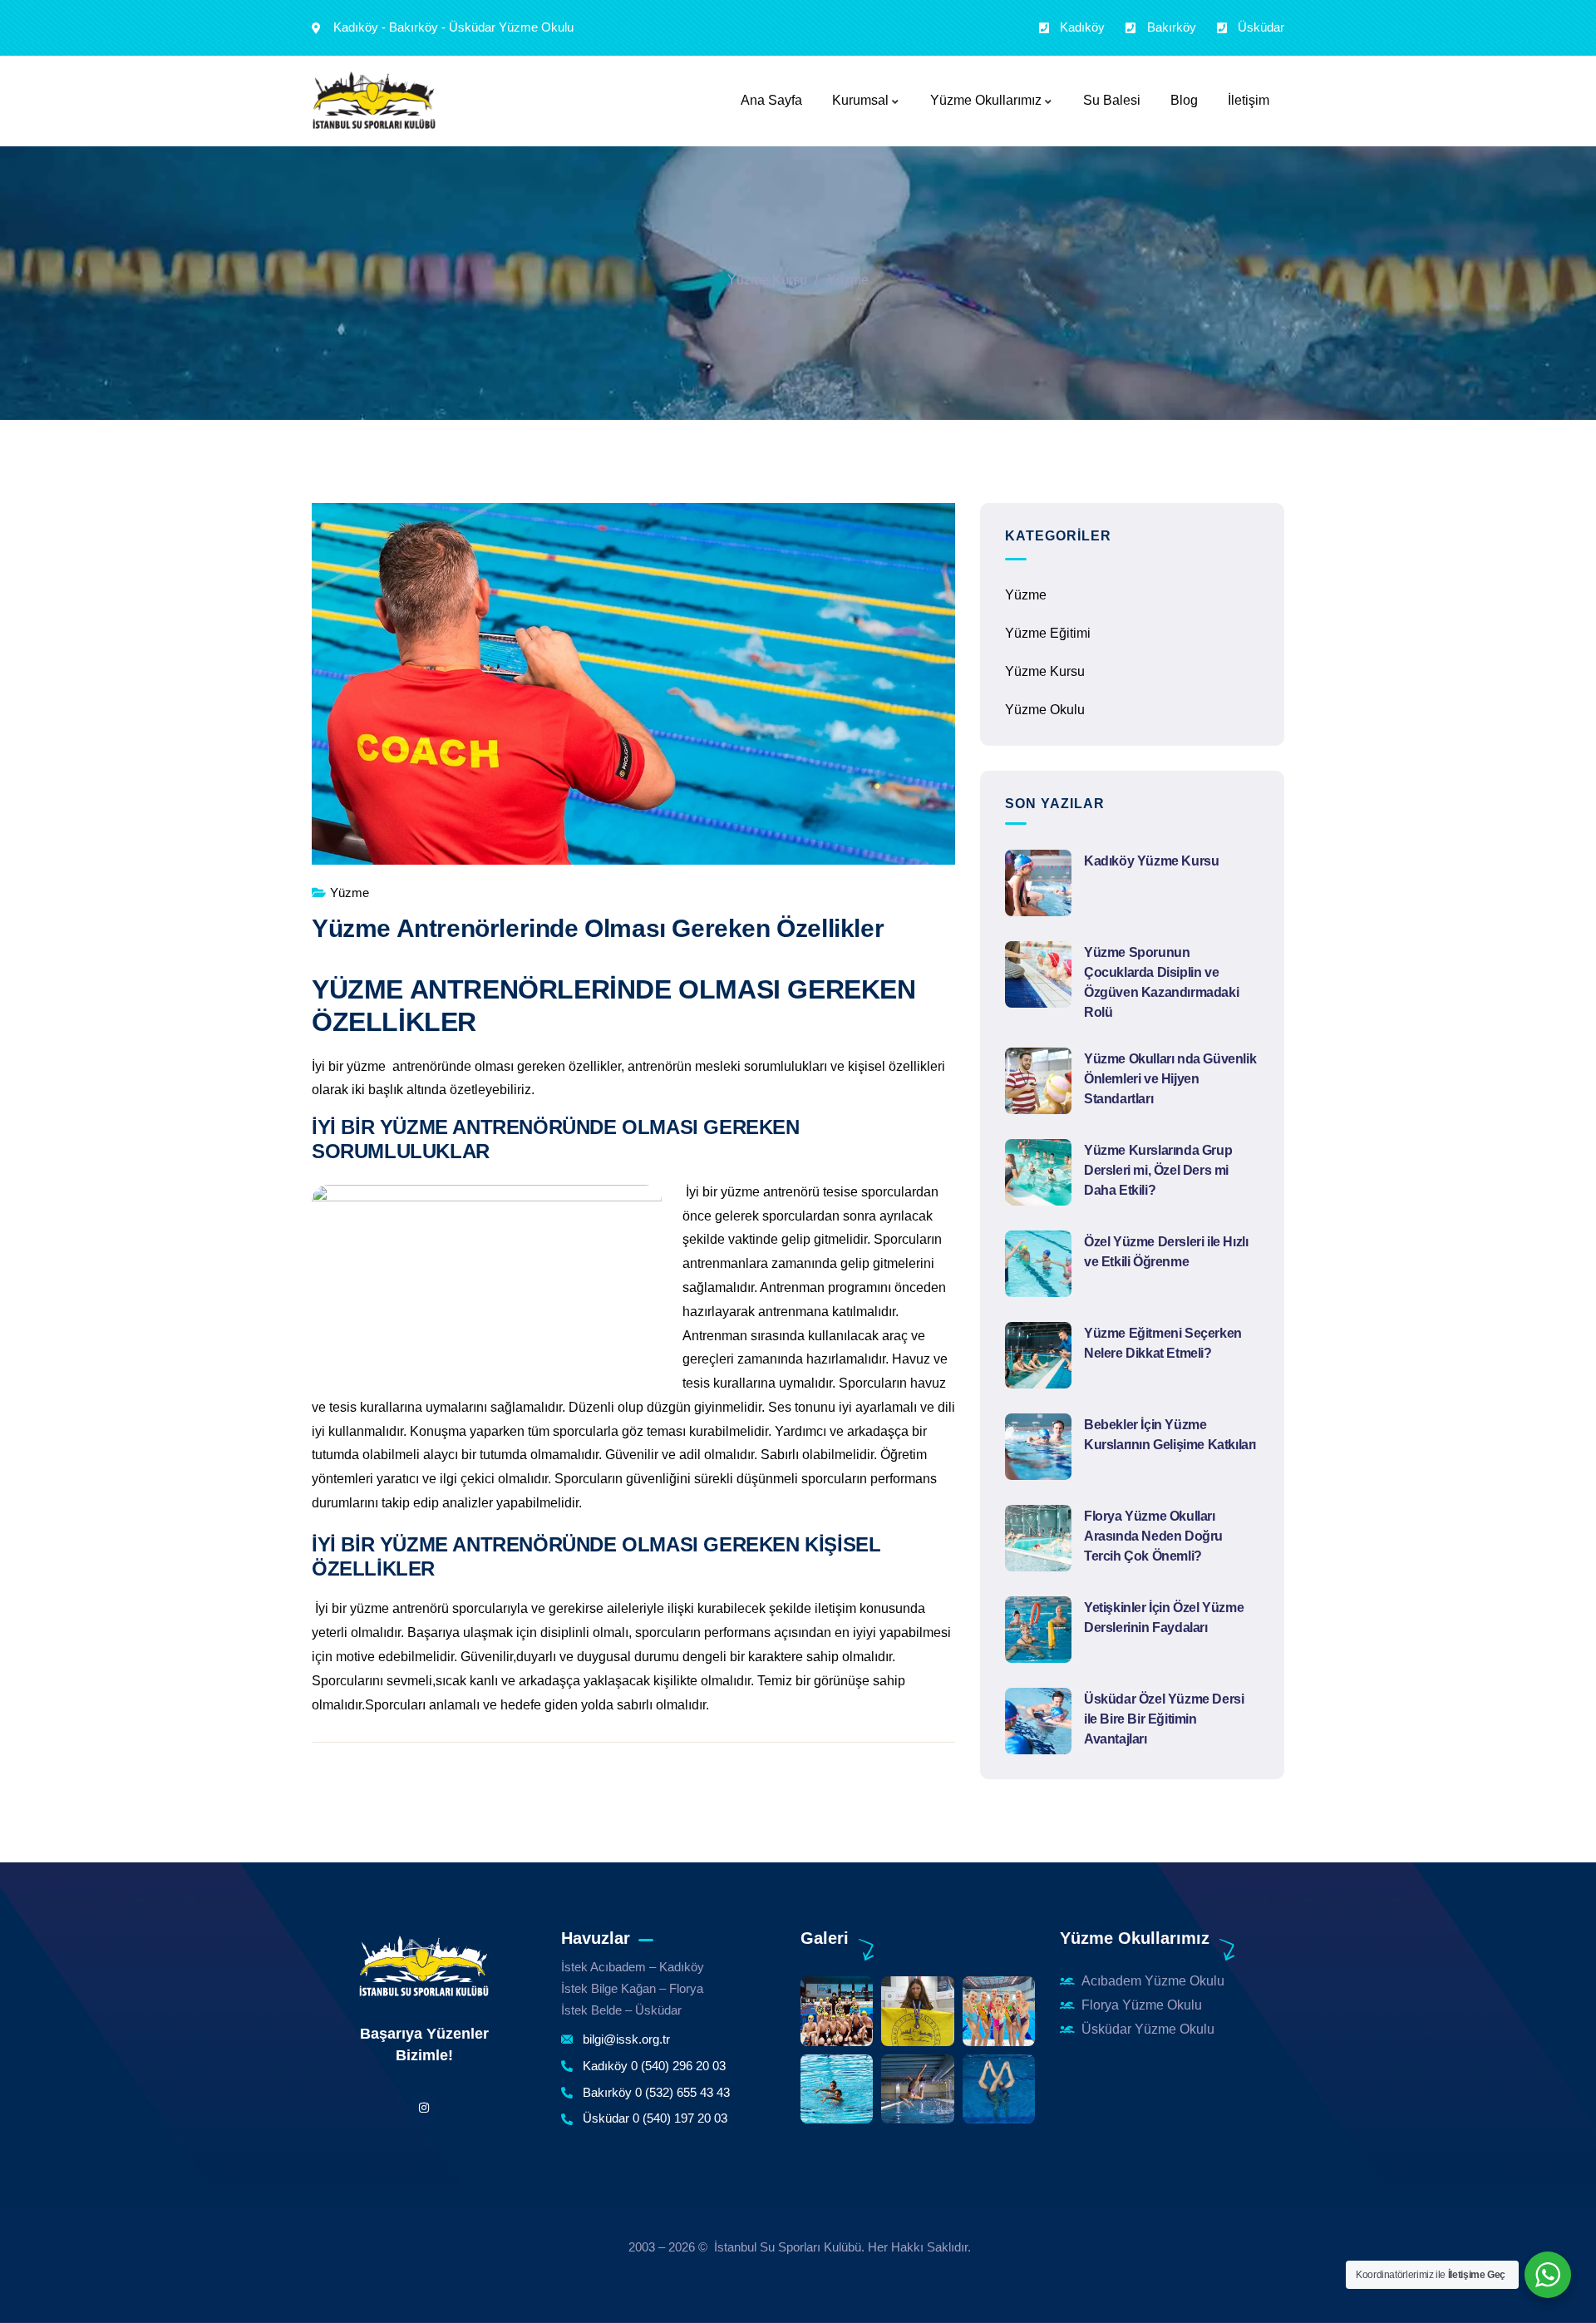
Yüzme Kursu (767, 280)
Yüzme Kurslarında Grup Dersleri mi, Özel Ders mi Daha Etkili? (1158, 1170)
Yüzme (848, 280)
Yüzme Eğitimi (1048, 633)
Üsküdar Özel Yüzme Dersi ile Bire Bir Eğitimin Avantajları (1164, 1719)
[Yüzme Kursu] (374, 101)
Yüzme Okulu (1045, 710)
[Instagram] (424, 2107)
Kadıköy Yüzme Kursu (1151, 861)
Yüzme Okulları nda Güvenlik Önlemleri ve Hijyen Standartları (1170, 1079)
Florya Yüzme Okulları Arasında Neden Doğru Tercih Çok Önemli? (1153, 1536)
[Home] (424, 1967)
